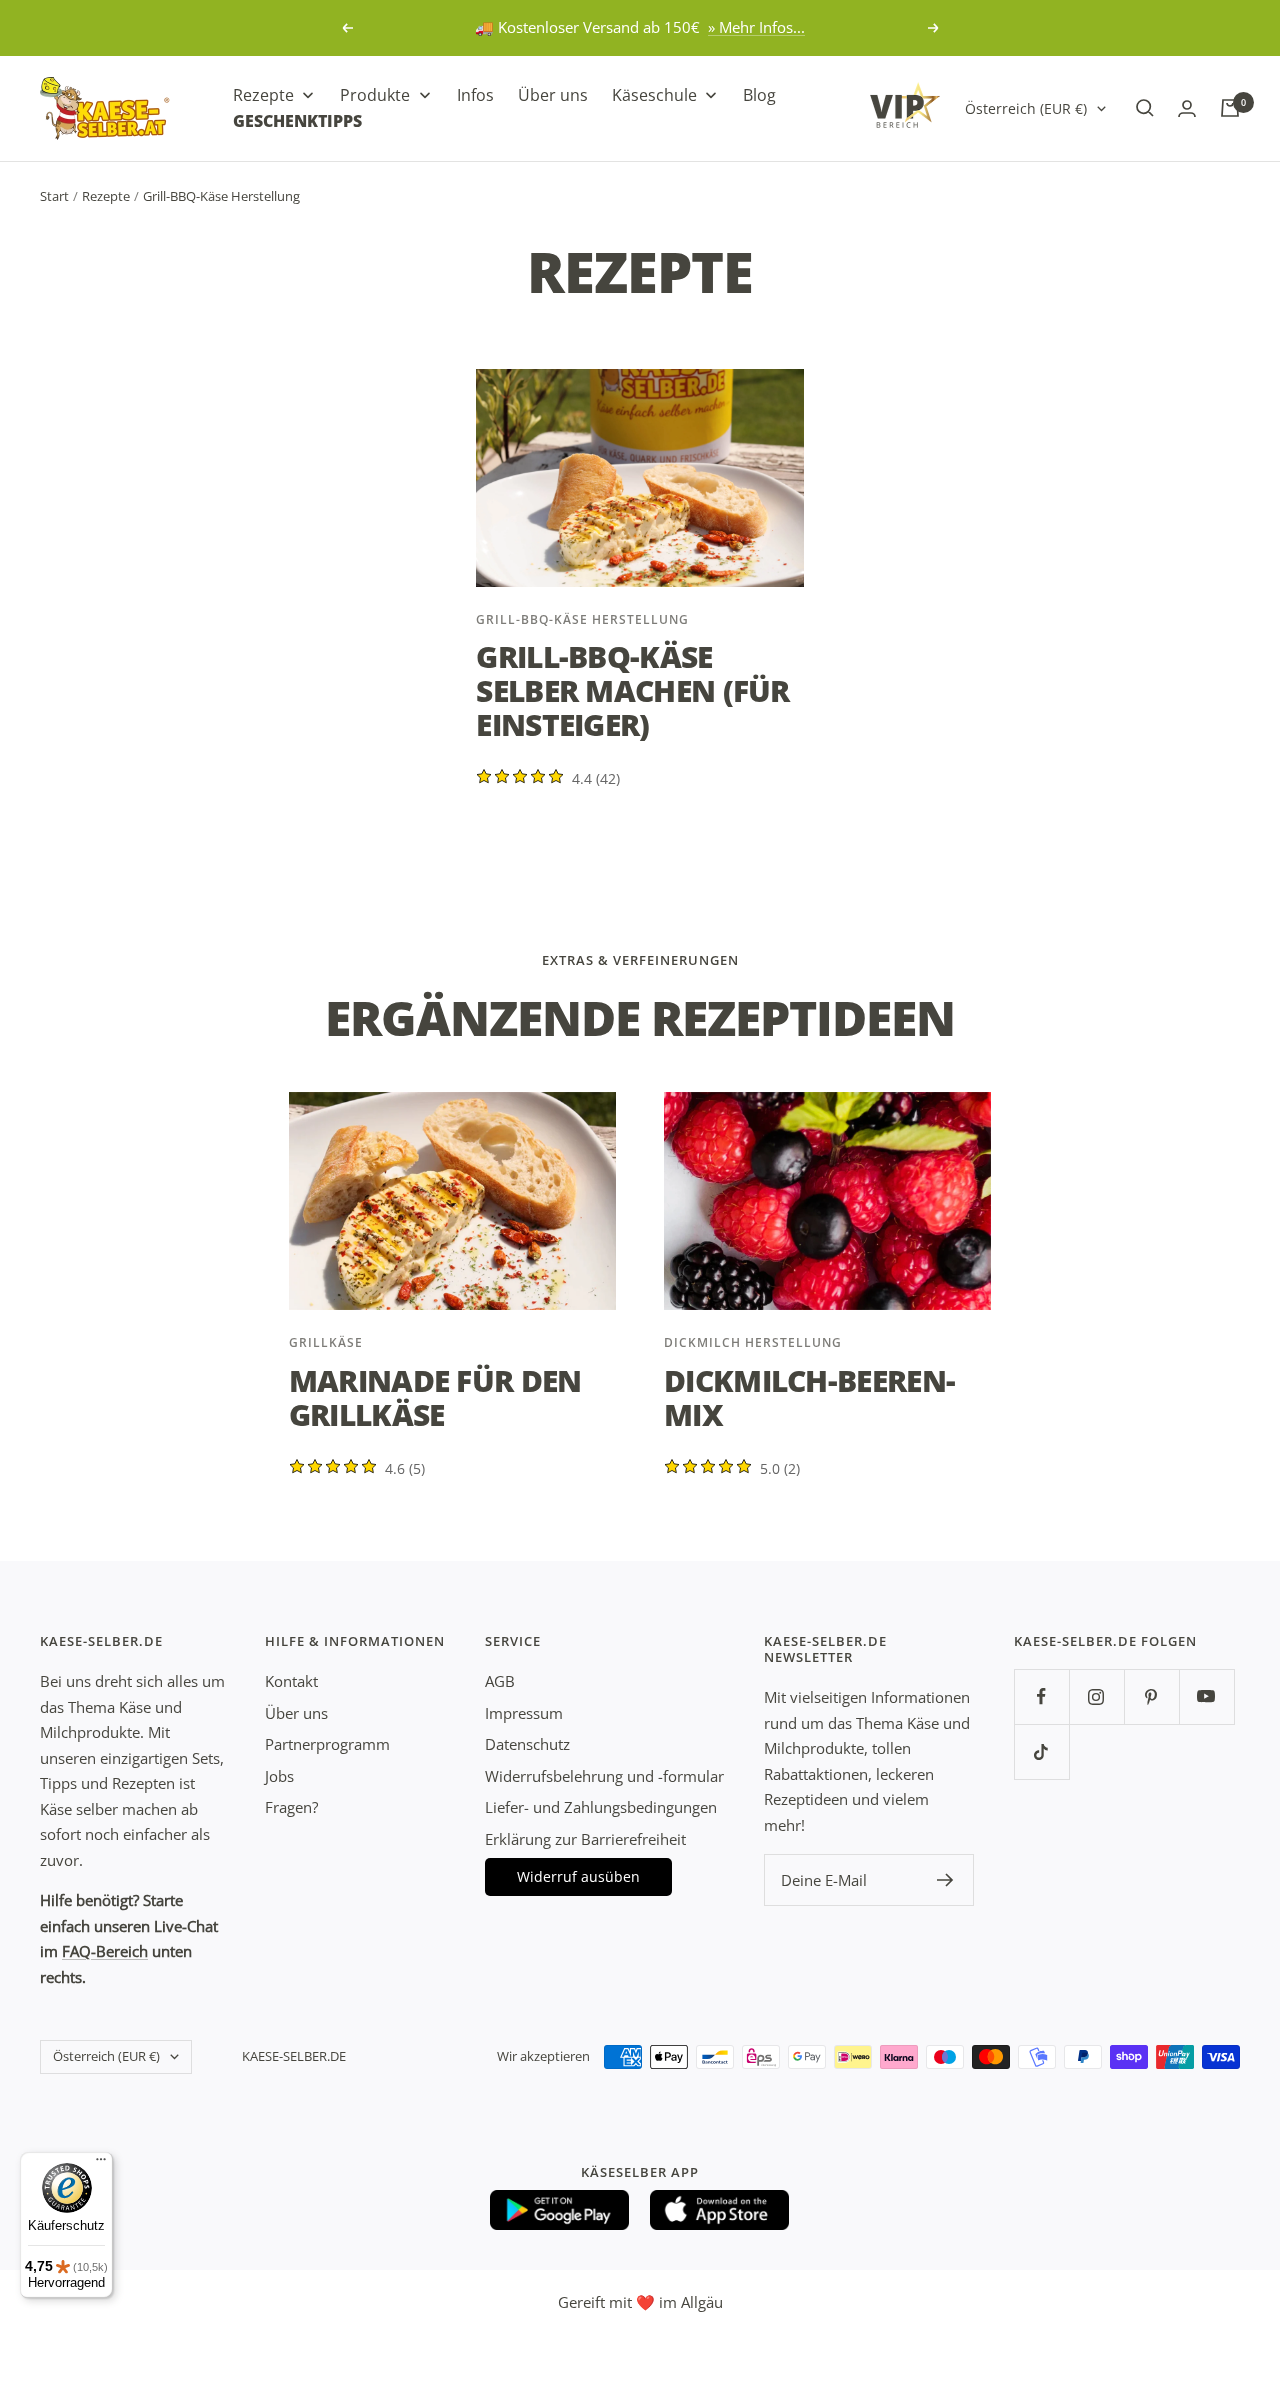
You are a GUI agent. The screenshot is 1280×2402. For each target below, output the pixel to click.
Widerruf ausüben (578, 1876)
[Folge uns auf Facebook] (1041, 1696)
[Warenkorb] (1230, 108)
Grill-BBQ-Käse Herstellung (582, 619)
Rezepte (106, 196)
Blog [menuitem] (759, 95)
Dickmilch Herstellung (753, 1342)
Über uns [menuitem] (553, 95)
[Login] (1187, 108)
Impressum (524, 1713)
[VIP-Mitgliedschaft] (905, 105)
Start (54, 196)
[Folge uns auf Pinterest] (1151, 1696)
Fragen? (291, 1807)
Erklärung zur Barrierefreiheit (585, 1839)
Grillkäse (326, 1342)
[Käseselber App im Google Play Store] (560, 2210)
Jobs (279, 1776)
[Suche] (1145, 108)
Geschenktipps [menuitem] (297, 120)
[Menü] (101, 2164)
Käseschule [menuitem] (654, 95)
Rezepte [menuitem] (263, 95)
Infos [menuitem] (475, 95)
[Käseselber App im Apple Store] (720, 2210)
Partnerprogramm (327, 1744)
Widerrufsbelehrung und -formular (604, 1776)
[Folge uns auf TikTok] (1041, 1751)
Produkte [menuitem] (375, 95)
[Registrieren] (945, 1880)
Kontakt (291, 1681)
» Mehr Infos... (756, 27)
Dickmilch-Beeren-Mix (809, 1397)
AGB (500, 1681)
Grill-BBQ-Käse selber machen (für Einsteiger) (632, 690)
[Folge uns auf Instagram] (1096, 1696)
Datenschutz (527, 1744)
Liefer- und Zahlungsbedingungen (601, 1807)
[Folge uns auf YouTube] (1206, 1696)
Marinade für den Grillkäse (435, 1397)
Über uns (296, 1713)
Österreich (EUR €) (1026, 107)
